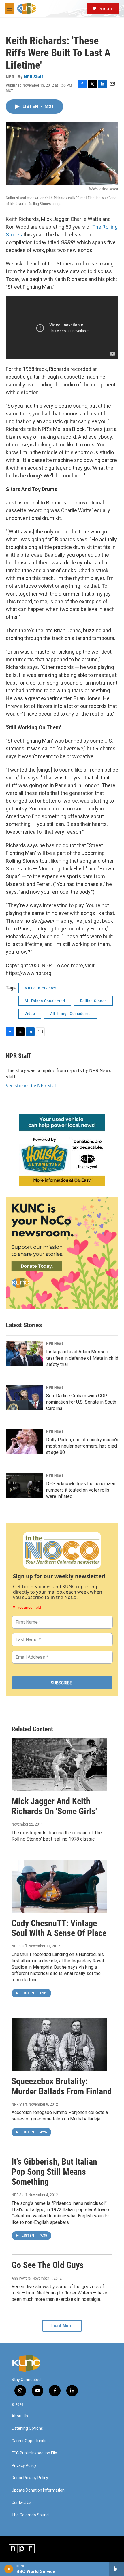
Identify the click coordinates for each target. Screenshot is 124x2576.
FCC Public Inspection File (34, 2453)
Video (30, 1014)
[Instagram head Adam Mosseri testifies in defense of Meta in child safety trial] (25, 1354)
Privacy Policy (24, 2466)
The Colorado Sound (30, 2515)
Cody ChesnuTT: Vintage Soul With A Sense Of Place (59, 1928)
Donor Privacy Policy (30, 2478)
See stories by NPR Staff (32, 1086)
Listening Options (27, 2428)
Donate (106, 9)
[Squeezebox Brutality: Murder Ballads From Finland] (59, 2044)
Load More (62, 2326)
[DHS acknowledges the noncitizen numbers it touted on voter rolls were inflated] (25, 1486)
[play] (9, 2569)
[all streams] (116, 2569)
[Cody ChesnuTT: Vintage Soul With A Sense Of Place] (59, 1886)
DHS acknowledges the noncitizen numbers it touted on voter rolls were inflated (81, 1490)
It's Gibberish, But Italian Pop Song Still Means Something (54, 2172)
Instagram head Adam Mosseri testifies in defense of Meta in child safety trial (82, 1358)
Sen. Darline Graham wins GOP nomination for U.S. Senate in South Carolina (81, 1402)
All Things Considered (45, 1001)
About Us (20, 2416)
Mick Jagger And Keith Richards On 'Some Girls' (54, 1806)
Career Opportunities (31, 2441)
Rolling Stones (93, 1001)
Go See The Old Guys (48, 2265)
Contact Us (21, 2503)
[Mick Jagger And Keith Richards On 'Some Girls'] (59, 1764)
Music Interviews (40, 988)
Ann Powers (21, 2278)
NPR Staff (34, 77)
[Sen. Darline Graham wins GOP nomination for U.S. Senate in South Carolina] (25, 1398)
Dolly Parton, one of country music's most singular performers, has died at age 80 (82, 1446)
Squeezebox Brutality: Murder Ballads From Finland (62, 2086)
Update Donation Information (38, 2490)
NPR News (55, 1343)
